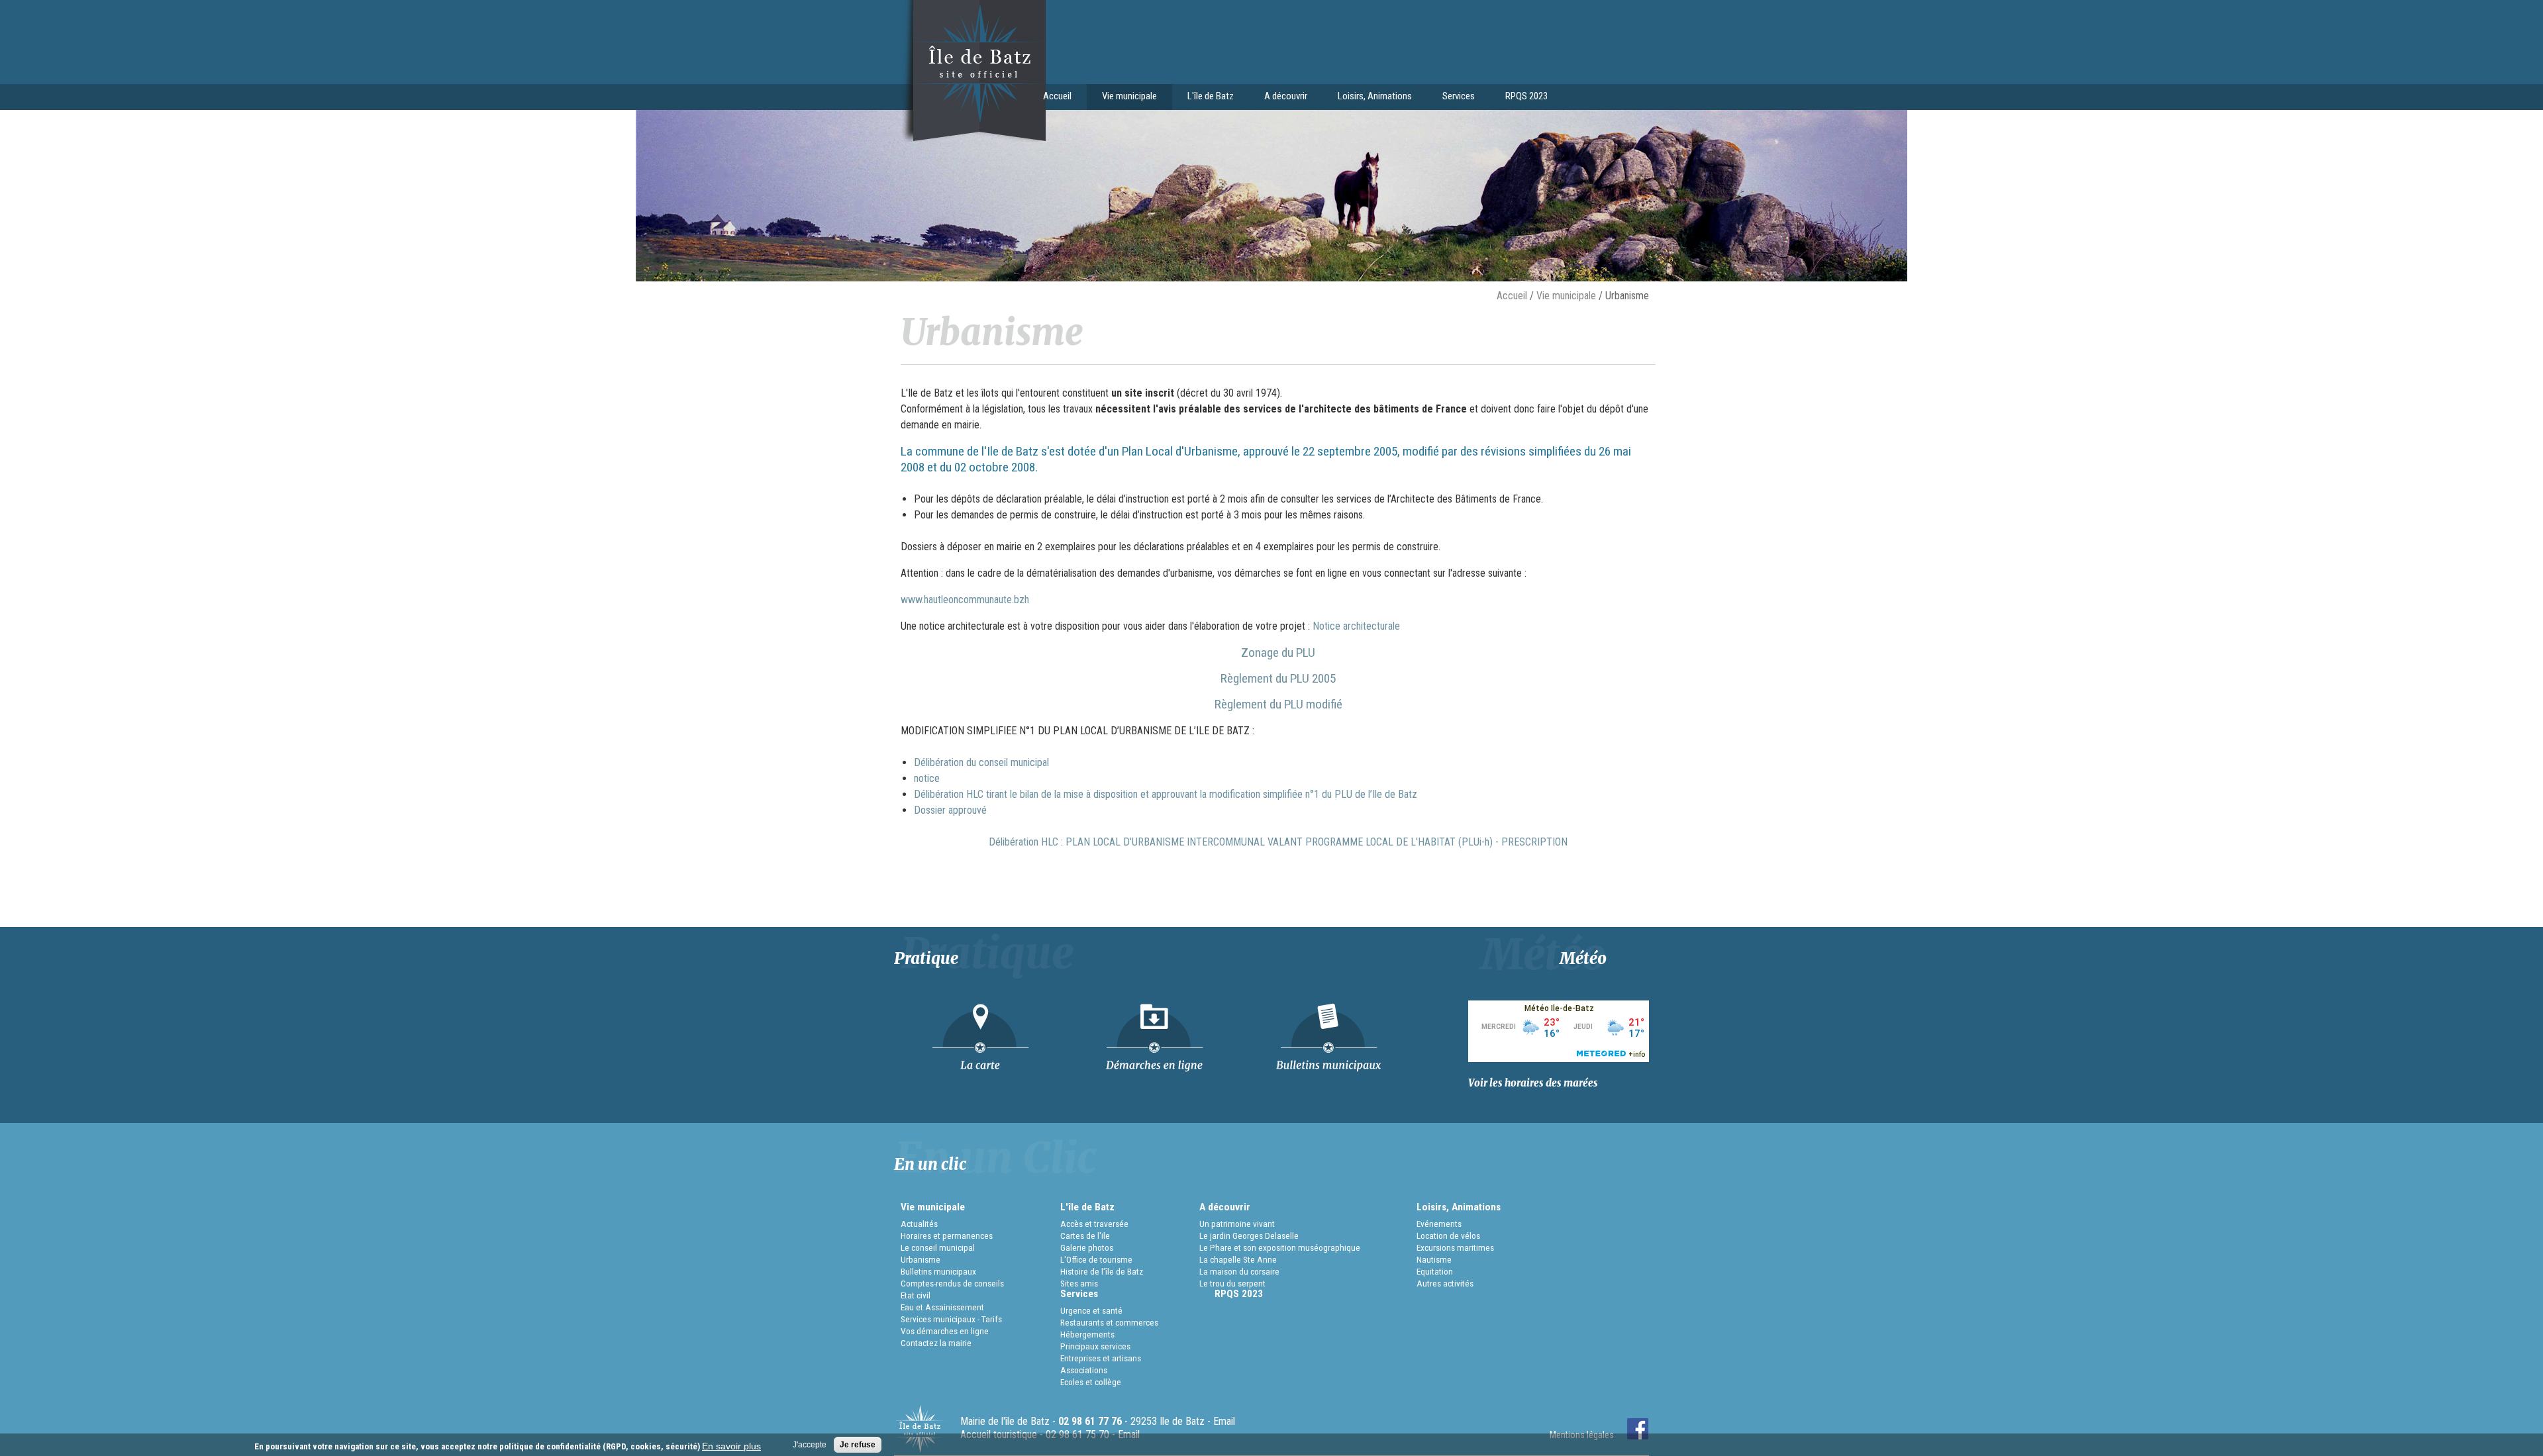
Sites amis (1079, 1283)
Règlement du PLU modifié (1278, 704)
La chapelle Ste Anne (1238, 1259)
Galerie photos (1087, 1247)
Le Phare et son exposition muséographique (1280, 1247)
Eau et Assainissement (942, 1307)
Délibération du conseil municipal (981, 762)
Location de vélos (1448, 1236)
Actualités (919, 1224)
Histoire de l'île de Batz (1102, 1271)
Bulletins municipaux (938, 1271)
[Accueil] (970, 138)
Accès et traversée (1094, 1224)
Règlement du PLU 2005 (1278, 678)
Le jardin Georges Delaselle (1249, 1236)
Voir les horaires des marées (1533, 1083)
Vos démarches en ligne (945, 1331)
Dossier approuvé (950, 810)
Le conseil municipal (938, 1247)
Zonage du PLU (1278, 653)
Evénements (1439, 1224)
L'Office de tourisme (1096, 1259)
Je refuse (858, 1445)
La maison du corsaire (1239, 1271)
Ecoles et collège (1091, 1382)
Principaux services (1095, 1346)
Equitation (1435, 1271)
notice (927, 778)
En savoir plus (731, 1446)
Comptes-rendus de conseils (952, 1283)
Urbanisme (921, 1259)
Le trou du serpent (1232, 1283)
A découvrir (1278, 97)
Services (1451, 97)
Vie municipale (1122, 97)
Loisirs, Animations (1367, 97)
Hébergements (1087, 1334)
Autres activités (1445, 1283)
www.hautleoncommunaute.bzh (965, 600)
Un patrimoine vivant (1237, 1224)
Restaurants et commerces (1109, 1322)
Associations (1084, 1370)
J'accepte (810, 1445)
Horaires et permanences (947, 1236)
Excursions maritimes (1455, 1247)
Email (1224, 1421)
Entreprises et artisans (1101, 1358)
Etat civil (916, 1295)
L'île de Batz (1203, 97)
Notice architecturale (1355, 626)
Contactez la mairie (936, 1343)
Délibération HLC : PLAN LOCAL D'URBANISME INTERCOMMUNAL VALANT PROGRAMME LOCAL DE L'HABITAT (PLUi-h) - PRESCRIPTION (1278, 842)
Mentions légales (1582, 1435)
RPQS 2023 (1526, 96)
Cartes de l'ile (1085, 1236)
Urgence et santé (1091, 1310)
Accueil (1057, 96)
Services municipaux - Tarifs (951, 1319)
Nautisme (1434, 1259)
